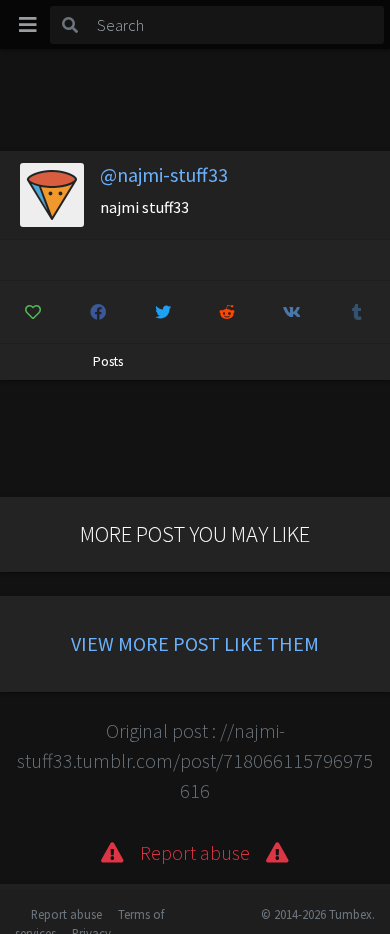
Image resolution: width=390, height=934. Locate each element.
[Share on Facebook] (98, 312)
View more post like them (195, 643)
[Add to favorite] (33, 312)
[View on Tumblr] (357, 312)
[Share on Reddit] (228, 312)
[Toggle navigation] (28, 25)
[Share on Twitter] (163, 312)
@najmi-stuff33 (164, 174)
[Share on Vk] (292, 312)
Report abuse (66, 914)
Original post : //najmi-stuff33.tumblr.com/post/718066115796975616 (195, 760)
